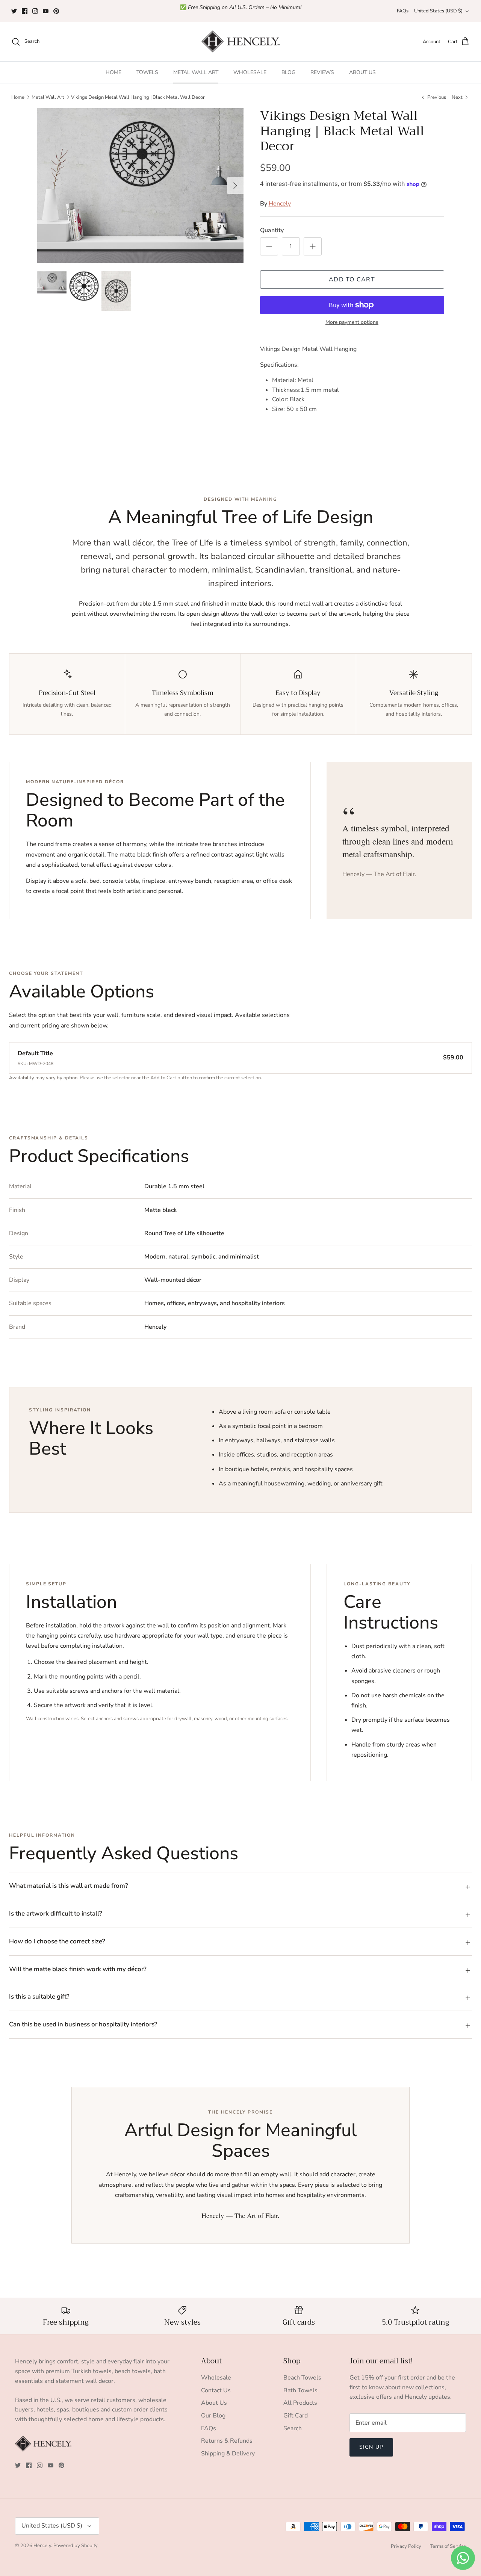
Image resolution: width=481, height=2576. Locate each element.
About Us (214, 2403)
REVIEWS (322, 72)
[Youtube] (46, 11)
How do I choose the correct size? (57, 1941)
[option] (140, 186)
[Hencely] (240, 42)
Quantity (272, 230)
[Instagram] (35, 11)
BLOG (288, 72)
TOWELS (147, 72)
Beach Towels (302, 2378)
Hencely (280, 204)
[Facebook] (25, 11)
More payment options (352, 323)
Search (293, 2428)
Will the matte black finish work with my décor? (78, 1969)
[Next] (235, 186)
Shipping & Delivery (228, 2454)
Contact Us (216, 2390)
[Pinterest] (56, 11)
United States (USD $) (438, 11)
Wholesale (216, 2378)
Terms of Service (448, 2546)
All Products (300, 2403)
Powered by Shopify (76, 2546)
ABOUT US (362, 72)
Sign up (371, 2447)
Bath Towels (300, 2390)
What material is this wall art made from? (69, 1886)
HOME (113, 72)
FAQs (403, 11)
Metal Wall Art (48, 97)
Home (18, 97)
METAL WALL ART (196, 72)
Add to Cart (352, 280)
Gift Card (296, 2416)
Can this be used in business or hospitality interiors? (83, 2024)
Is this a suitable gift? (39, 1997)
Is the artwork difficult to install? (56, 1913)
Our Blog (213, 2416)
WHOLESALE (250, 72)
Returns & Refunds (227, 2441)
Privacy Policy (406, 2546)
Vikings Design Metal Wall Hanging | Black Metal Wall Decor (138, 97)
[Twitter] (14, 11)
